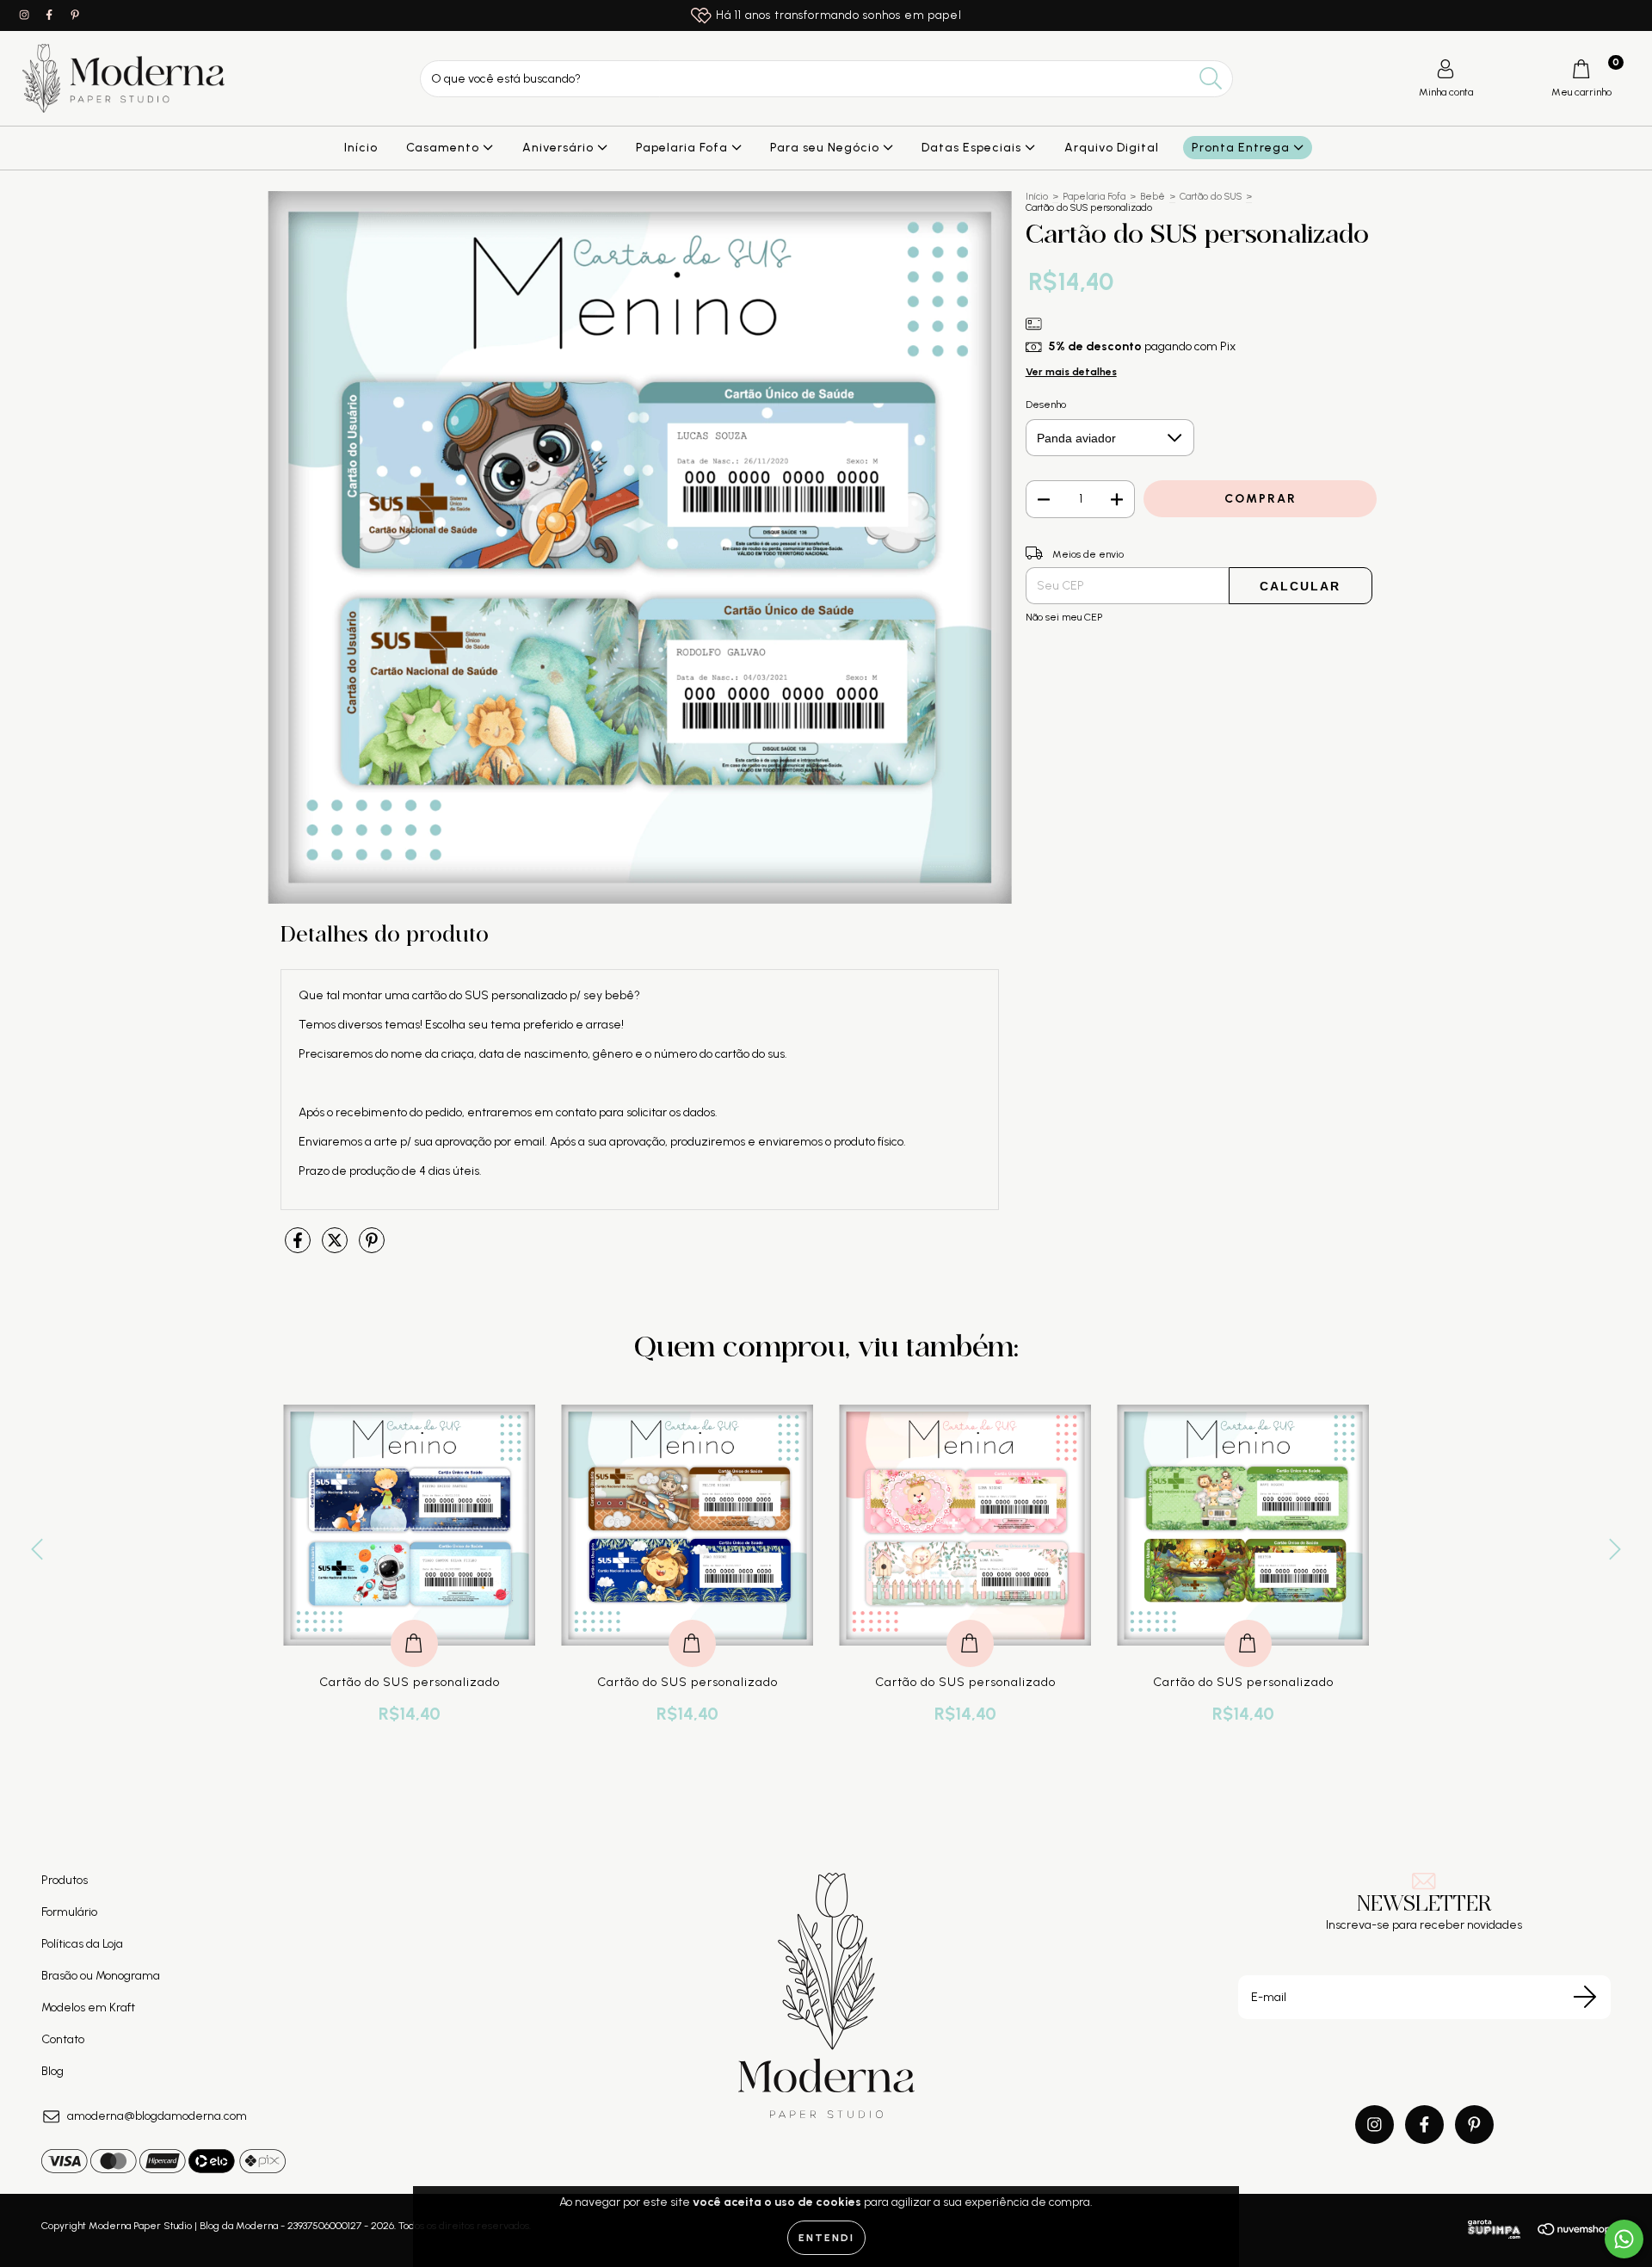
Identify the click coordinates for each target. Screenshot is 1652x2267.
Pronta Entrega (1242, 148)
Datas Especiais (973, 148)
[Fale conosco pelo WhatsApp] (1624, 2239)
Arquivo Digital (1112, 148)
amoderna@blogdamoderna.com (157, 2116)
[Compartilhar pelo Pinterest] (372, 1248)
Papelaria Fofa (684, 148)
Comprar (414, 1625)
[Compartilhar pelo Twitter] (336, 1248)
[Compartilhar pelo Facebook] (299, 1248)
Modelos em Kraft (88, 2008)
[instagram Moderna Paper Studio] (25, 15)
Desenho (1046, 405)
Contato (63, 2039)
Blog (52, 2071)
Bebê (1153, 197)
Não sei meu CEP (1064, 617)
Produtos (65, 1880)
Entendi (826, 2238)
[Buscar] (1211, 79)
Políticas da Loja (82, 1944)
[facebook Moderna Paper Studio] (50, 15)
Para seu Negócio (826, 148)
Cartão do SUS (1211, 197)
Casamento (444, 148)
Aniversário (560, 148)
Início (361, 148)
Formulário (69, 1912)
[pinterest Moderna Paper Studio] (75, 15)
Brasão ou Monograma (101, 1976)
